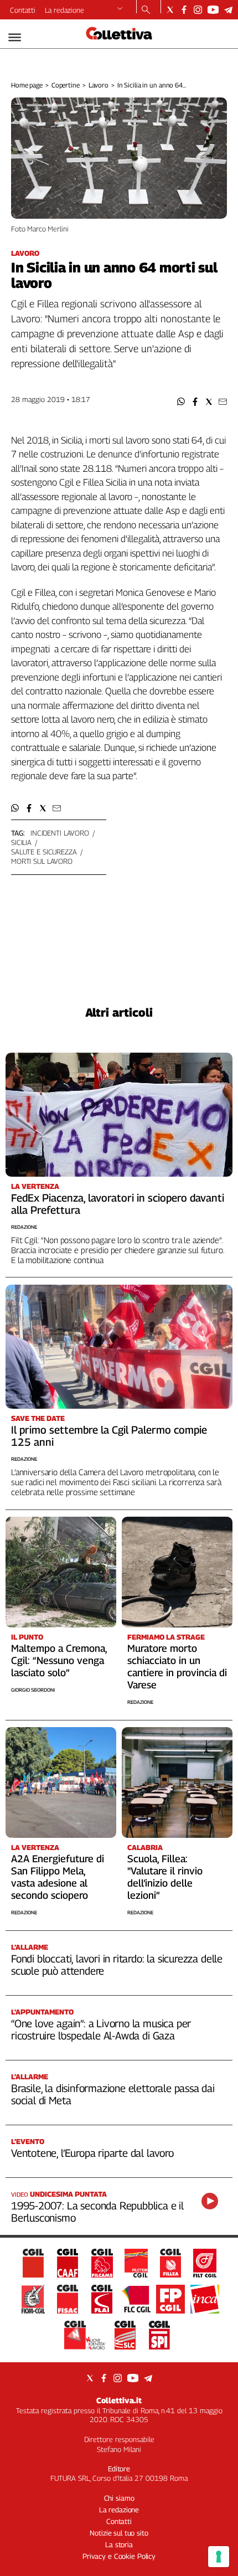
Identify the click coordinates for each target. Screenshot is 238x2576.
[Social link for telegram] (228, 10)
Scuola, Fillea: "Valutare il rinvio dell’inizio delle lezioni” (165, 1877)
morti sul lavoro (42, 861)
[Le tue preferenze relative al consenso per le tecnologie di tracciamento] (219, 2557)
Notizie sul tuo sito (119, 2533)
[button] (181, 402)
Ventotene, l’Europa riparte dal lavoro (92, 2153)
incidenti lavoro (60, 833)
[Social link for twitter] (170, 10)
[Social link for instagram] (198, 10)
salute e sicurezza (44, 852)
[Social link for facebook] (184, 10)
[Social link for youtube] (213, 10)
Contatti (23, 10)
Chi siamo (119, 2498)
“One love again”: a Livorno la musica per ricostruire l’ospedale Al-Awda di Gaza (101, 2029)
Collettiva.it (119, 2400)
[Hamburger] (15, 37)
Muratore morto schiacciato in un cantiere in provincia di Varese (177, 1666)
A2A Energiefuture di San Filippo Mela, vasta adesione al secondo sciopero (58, 1877)
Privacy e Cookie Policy (119, 2556)
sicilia (21, 842)
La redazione (64, 10)
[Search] (146, 11)
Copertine (66, 85)
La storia (119, 2544)
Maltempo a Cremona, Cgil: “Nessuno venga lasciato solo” (59, 1660)
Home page (27, 85)
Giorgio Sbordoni (33, 1690)
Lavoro (99, 85)
